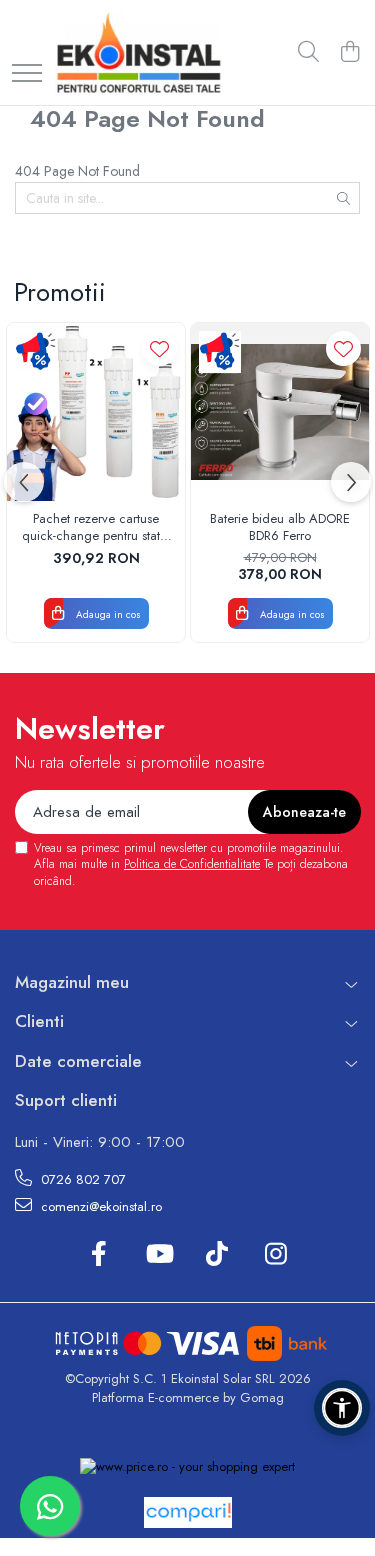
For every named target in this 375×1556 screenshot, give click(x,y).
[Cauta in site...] (308, 53)
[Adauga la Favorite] (159, 348)
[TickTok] (217, 1255)
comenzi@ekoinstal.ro (99, 1206)
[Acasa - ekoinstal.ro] (138, 52)
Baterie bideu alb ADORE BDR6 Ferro (280, 528)
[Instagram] (276, 1255)
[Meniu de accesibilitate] (342, 1408)
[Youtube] (158, 1255)
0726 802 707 (81, 1179)
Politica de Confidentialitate (192, 864)
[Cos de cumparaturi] (349, 53)
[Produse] (27, 74)
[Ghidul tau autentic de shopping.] (188, 1512)
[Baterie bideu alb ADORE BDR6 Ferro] (280, 412)
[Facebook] (99, 1255)
